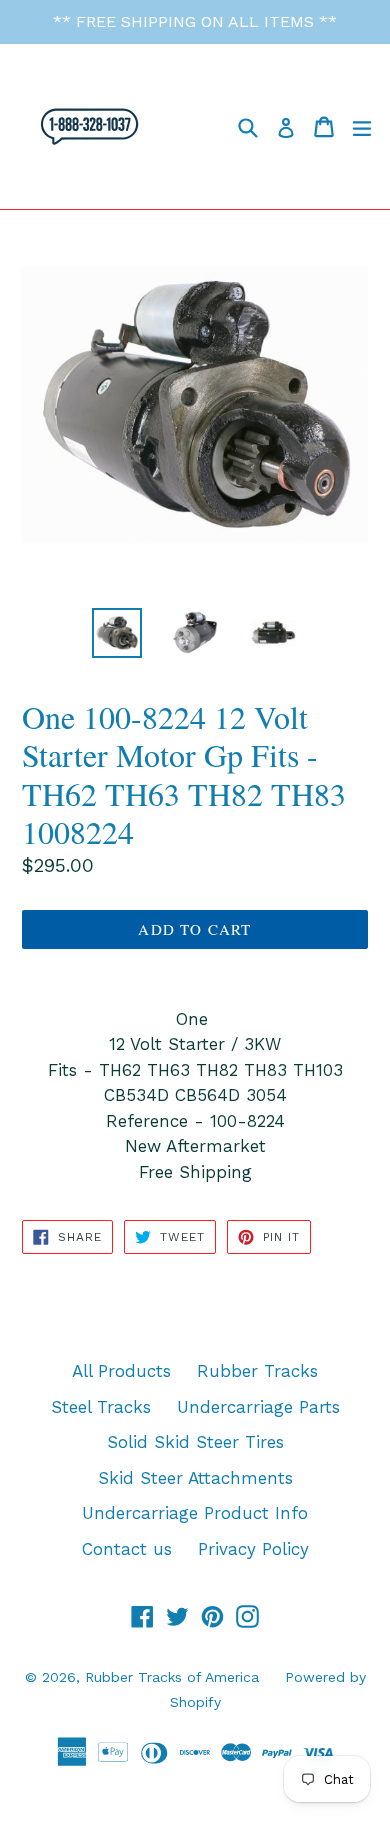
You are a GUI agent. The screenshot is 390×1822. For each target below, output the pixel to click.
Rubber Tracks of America (172, 1677)
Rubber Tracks (257, 1371)
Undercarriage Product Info (195, 1513)
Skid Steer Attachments (195, 1478)
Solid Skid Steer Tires (195, 1442)
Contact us (127, 1549)
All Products (121, 1371)
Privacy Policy (253, 1549)
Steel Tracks (101, 1407)
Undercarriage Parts (258, 1407)
